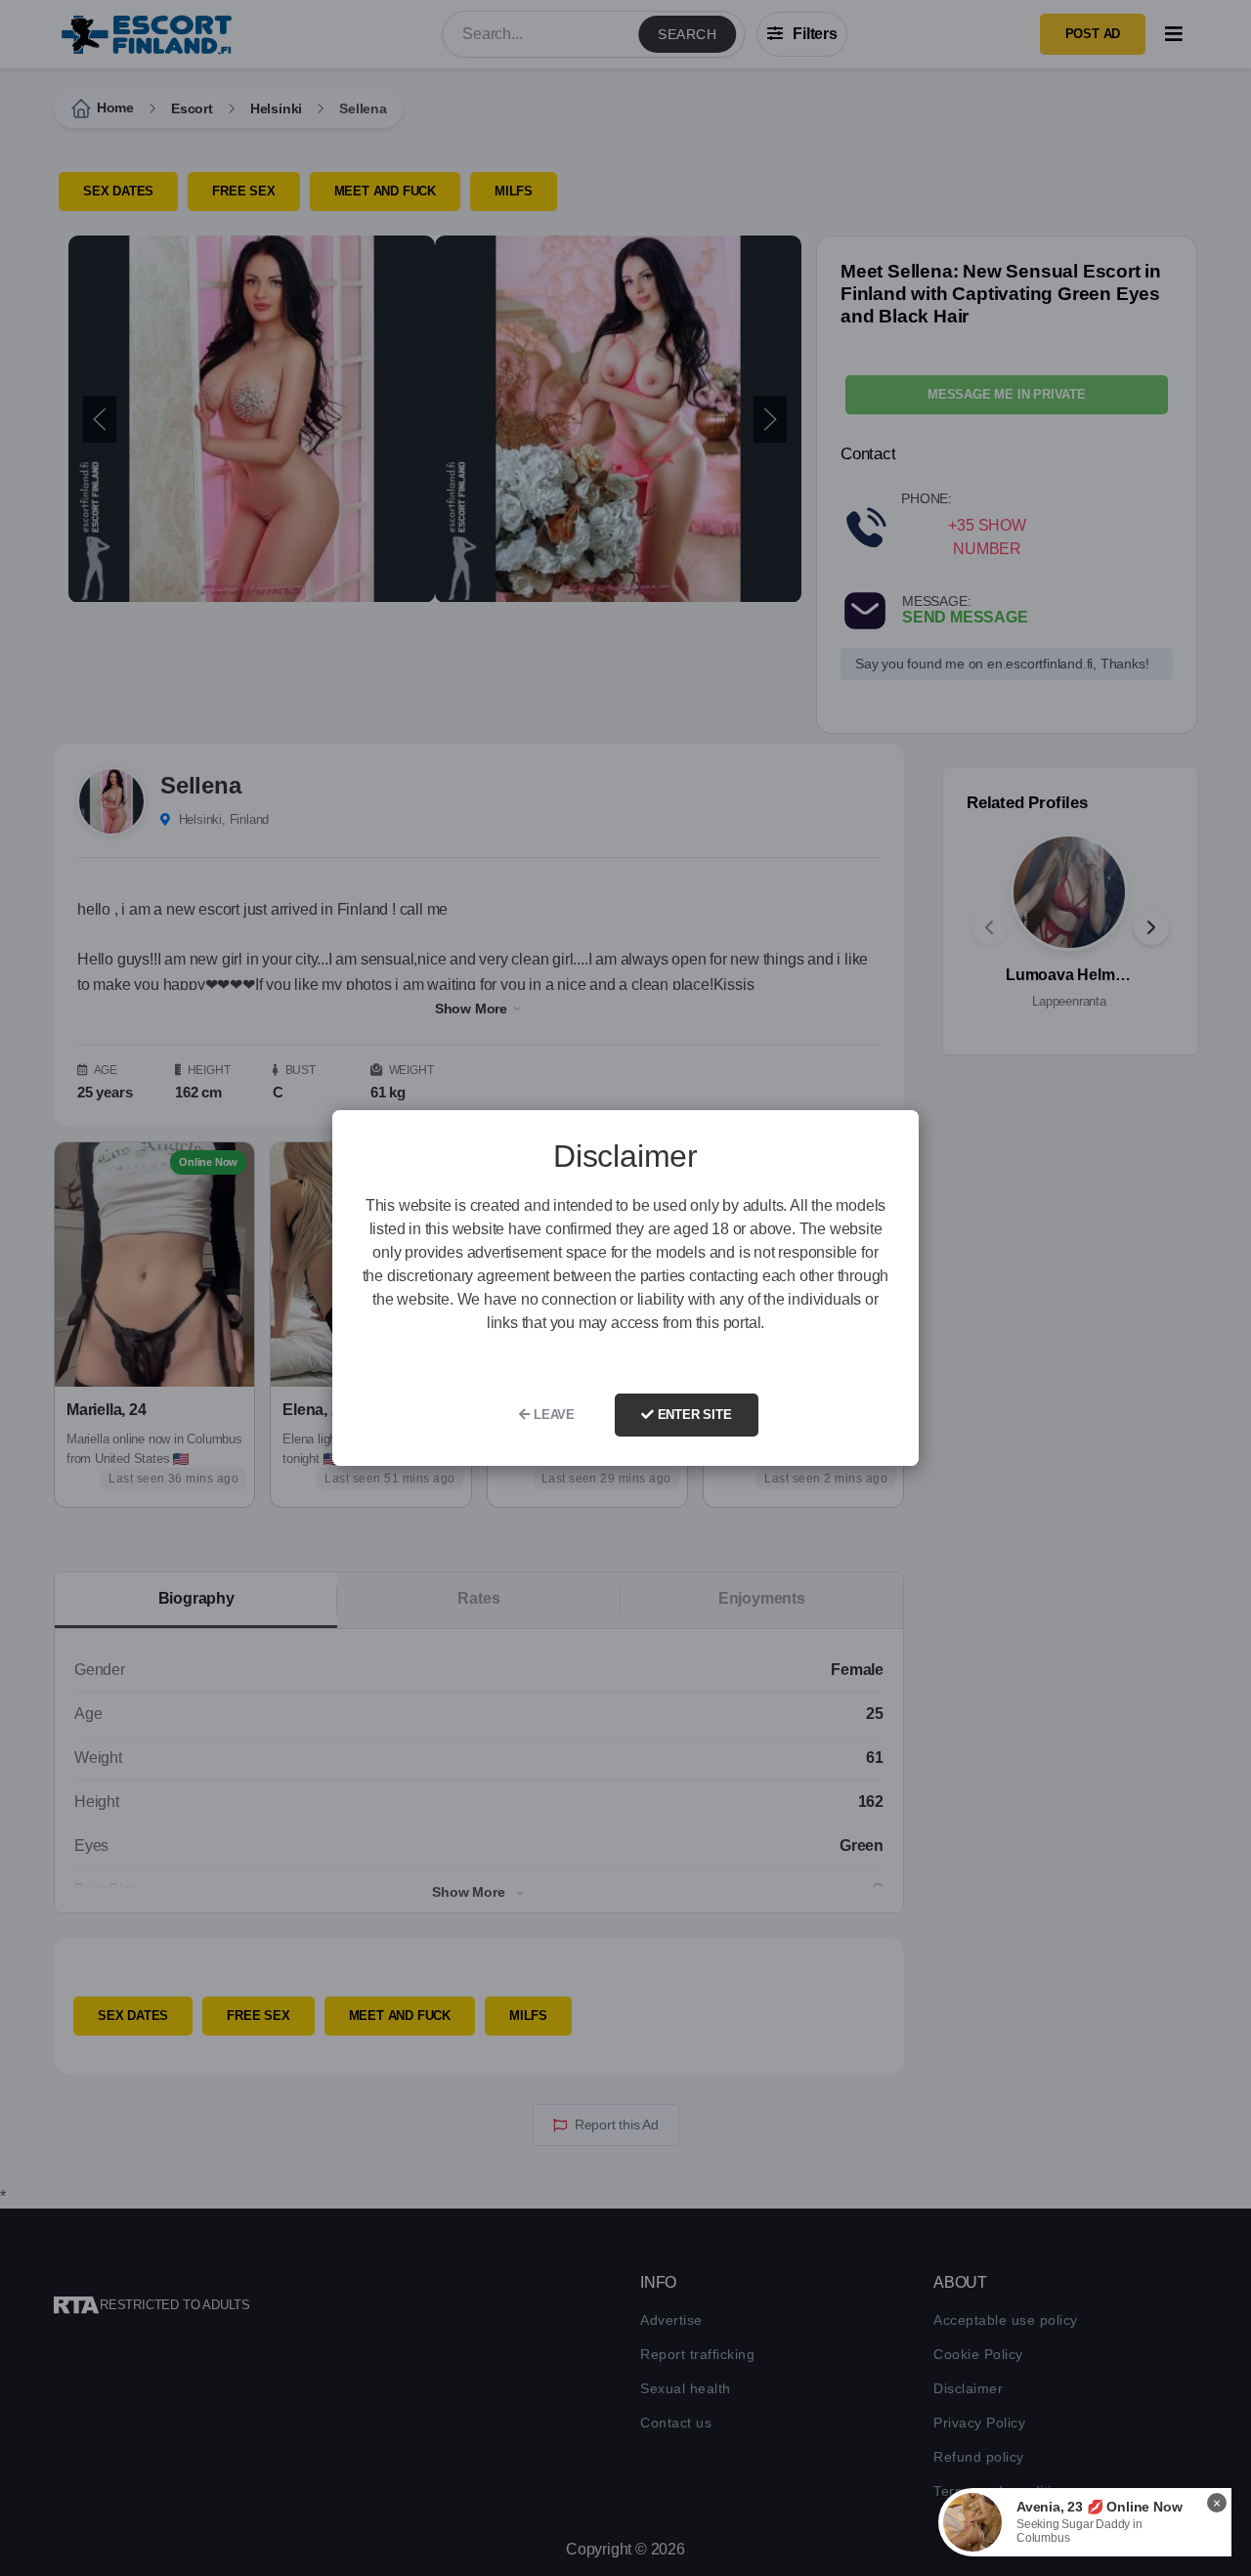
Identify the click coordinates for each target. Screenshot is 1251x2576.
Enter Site (693, 1415)
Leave (552, 1415)
